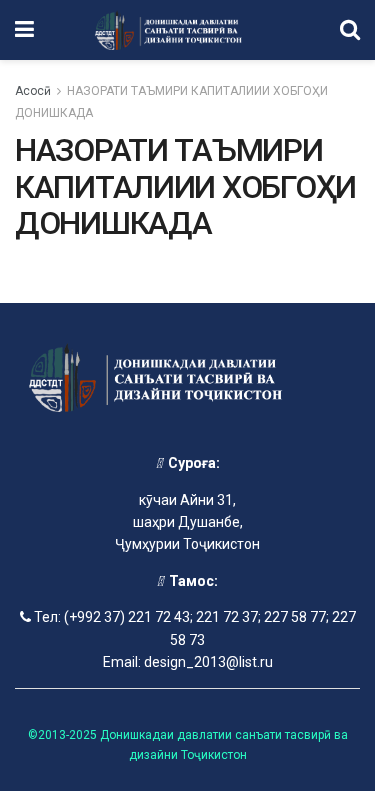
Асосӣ (33, 91)
